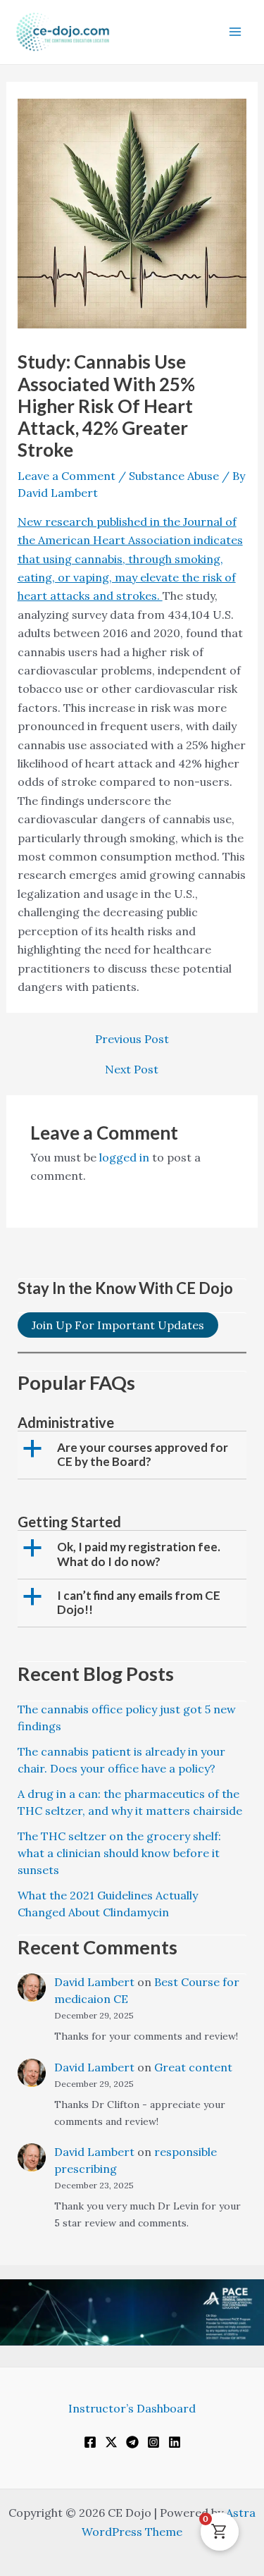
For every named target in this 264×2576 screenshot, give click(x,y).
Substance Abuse (174, 476)
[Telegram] (132, 2442)
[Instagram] (153, 2442)
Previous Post (132, 1039)
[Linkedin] (175, 2442)
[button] (134, 1455)
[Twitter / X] (111, 2442)
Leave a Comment (67, 476)
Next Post (132, 1069)
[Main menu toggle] (235, 32)
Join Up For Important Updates (118, 1325)
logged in (124, 1157)
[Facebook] (90, 2442)
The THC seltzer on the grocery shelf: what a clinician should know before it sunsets (119, 1853)
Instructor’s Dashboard (132, 2408)
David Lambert (94, 1982)
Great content (193, 2067)
